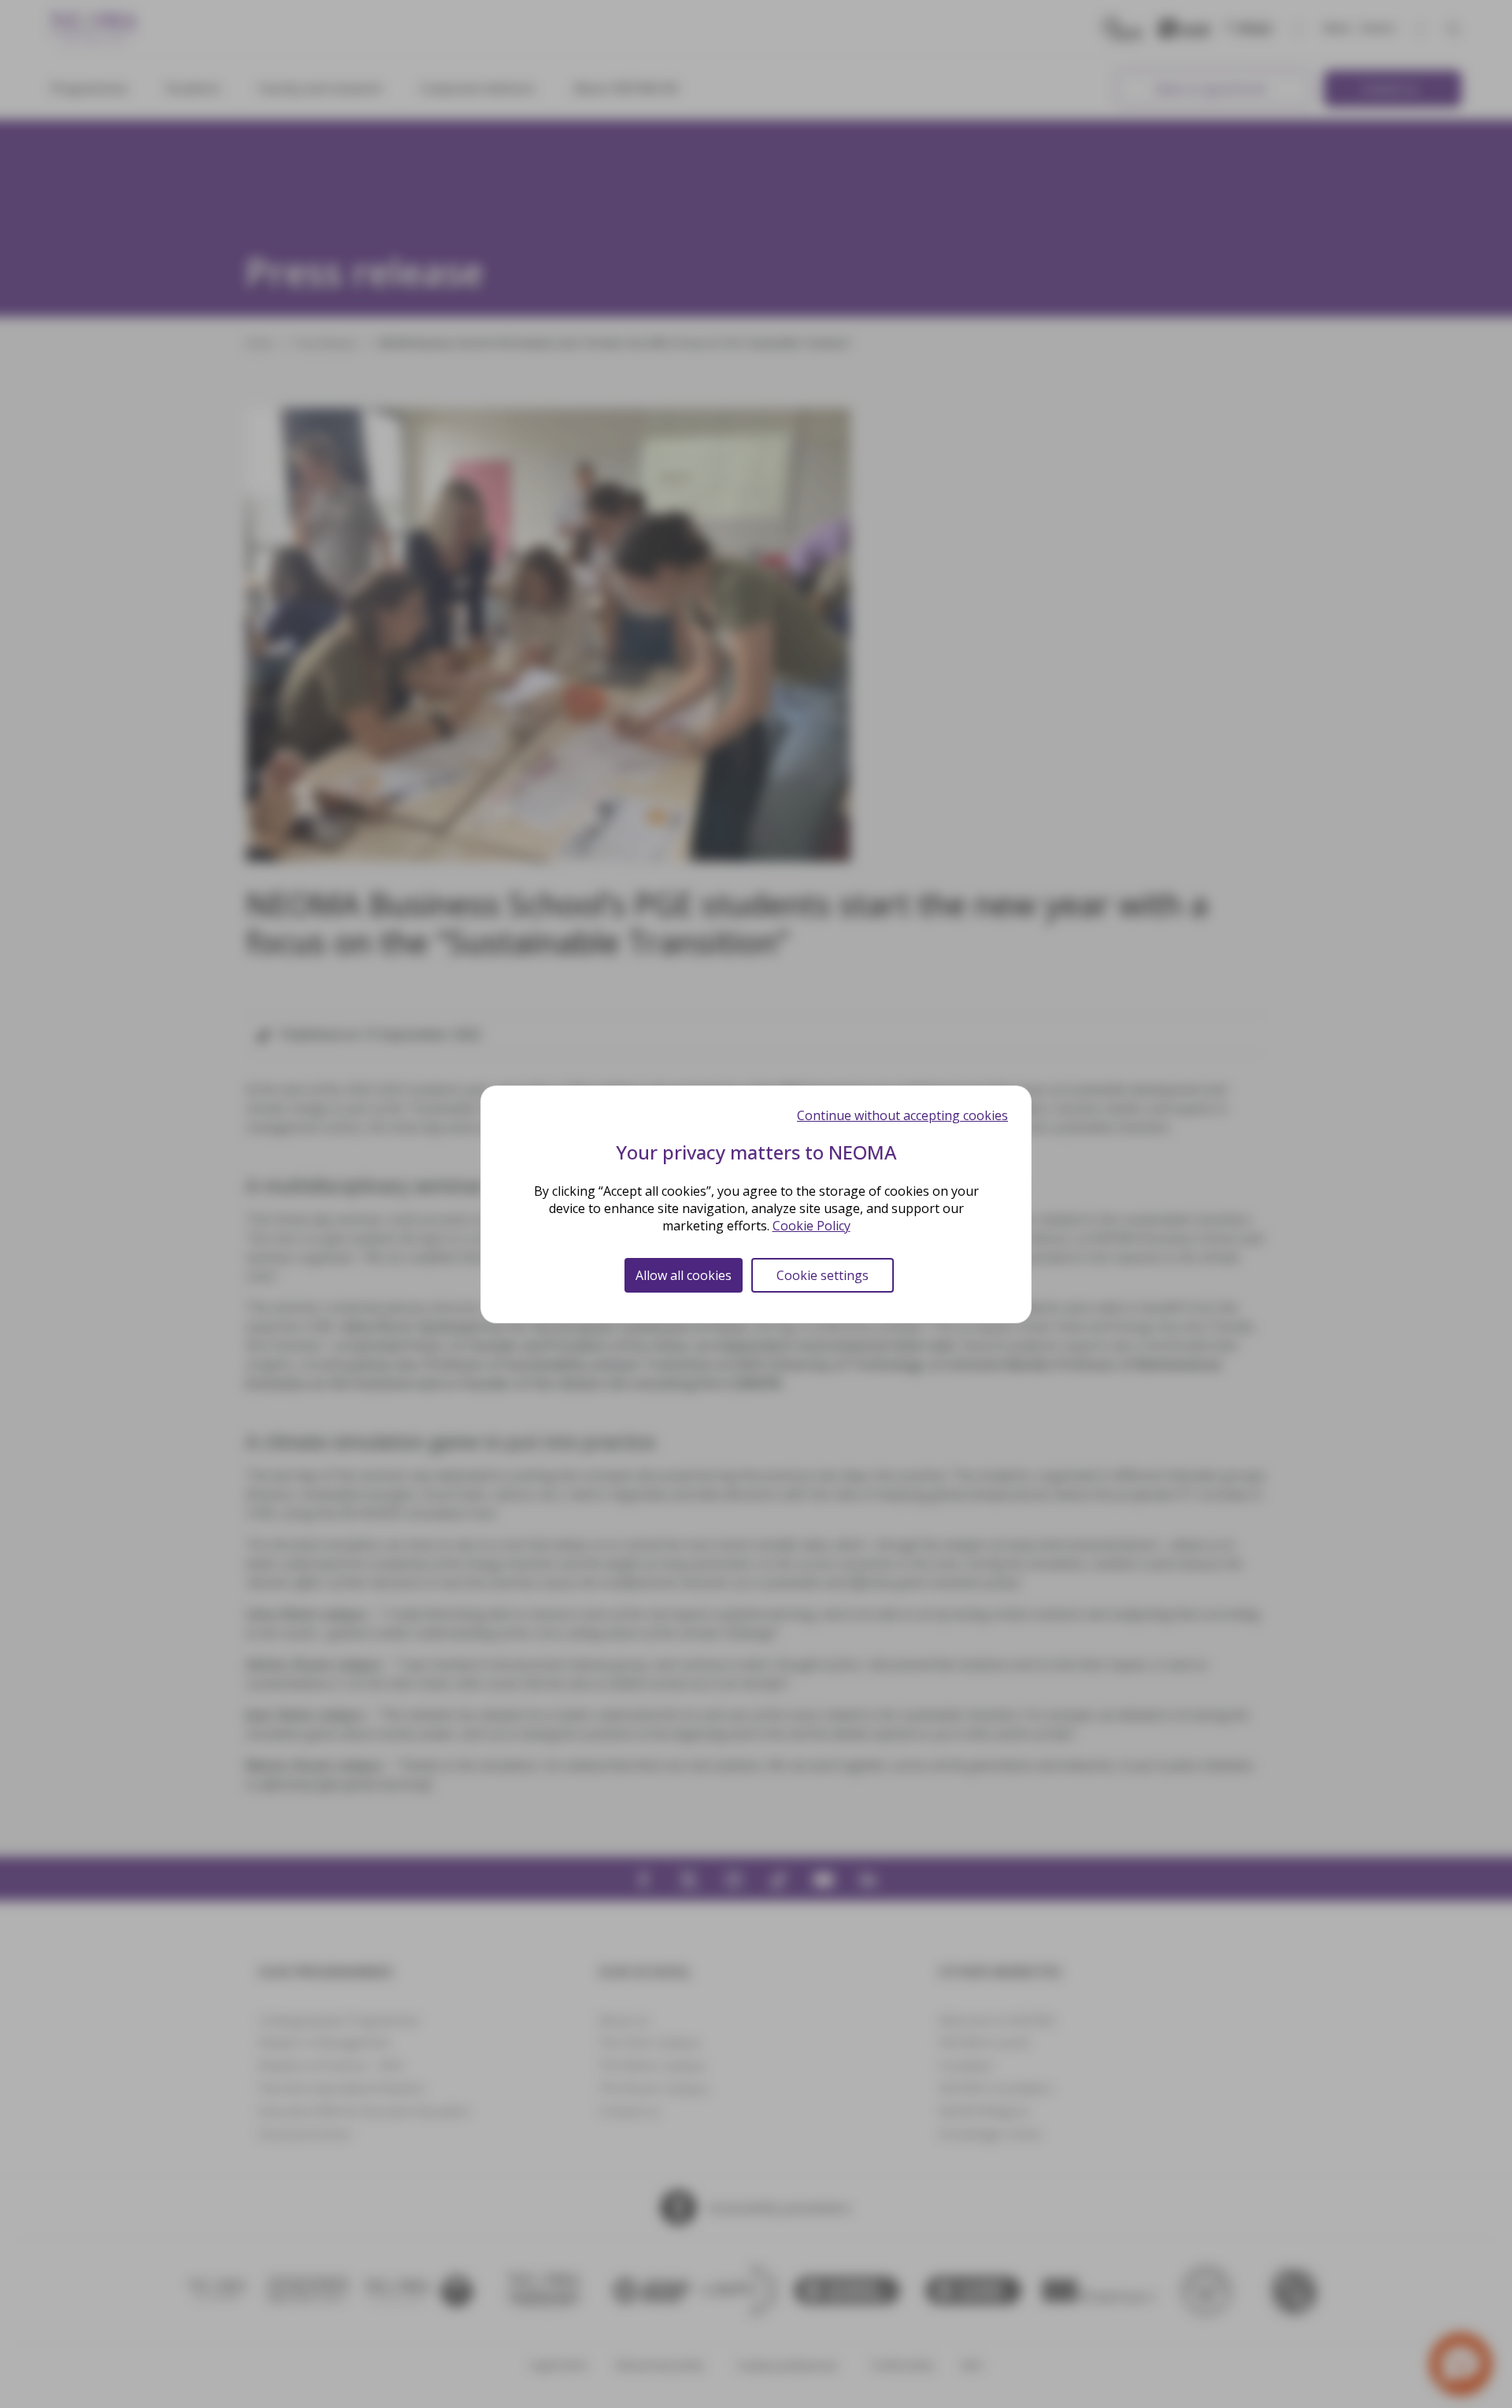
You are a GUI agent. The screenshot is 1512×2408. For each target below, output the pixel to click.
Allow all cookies (684, 1275)
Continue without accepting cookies (902, 1115)
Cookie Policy (812, 1226)
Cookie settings (823, 1275)
